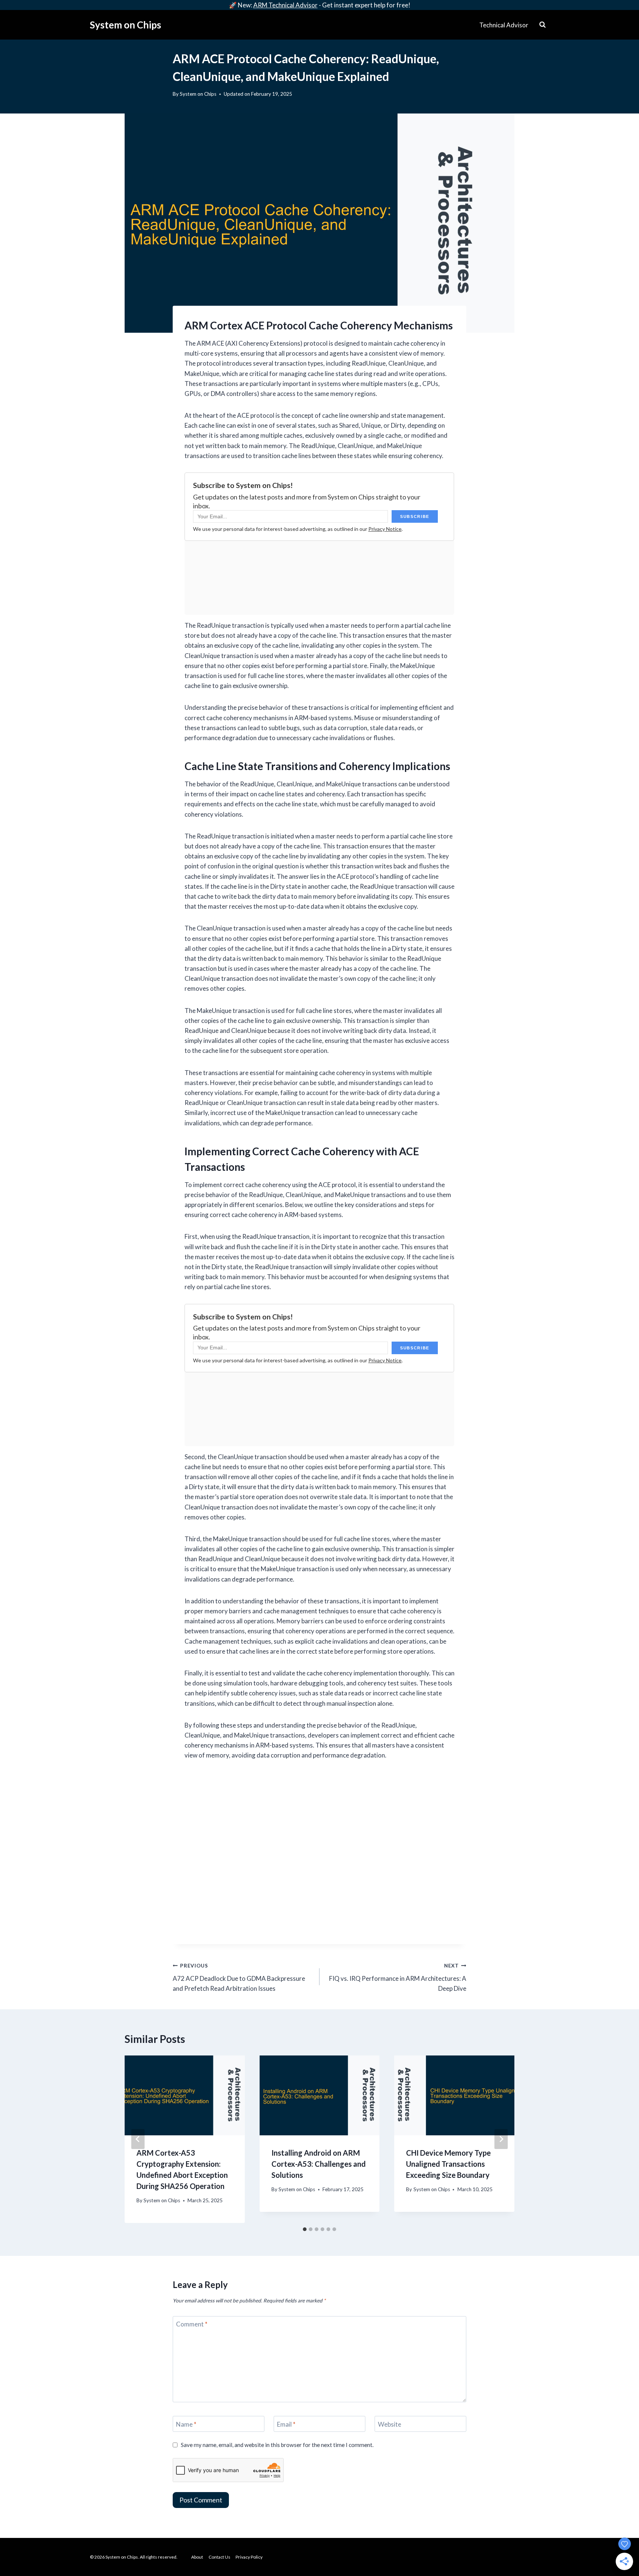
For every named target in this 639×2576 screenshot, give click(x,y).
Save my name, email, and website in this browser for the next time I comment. (277, 2445)
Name (186, 2424)
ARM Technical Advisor (285, 5)
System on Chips (198, 94)
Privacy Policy (249, 2557)
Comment (192, 2324)
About (197, 2557)
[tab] (305, 2229)
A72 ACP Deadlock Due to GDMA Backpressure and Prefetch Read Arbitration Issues (239, 1977)
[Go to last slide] (138, 2139)
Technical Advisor (504, 25)
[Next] (501, 2139)
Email (286, 2424)
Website (390, 2424)
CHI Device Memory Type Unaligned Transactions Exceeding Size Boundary (448, 2164)
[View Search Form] (542, 25)
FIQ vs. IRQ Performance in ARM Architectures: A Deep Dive (398, 1977)
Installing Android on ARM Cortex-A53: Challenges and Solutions (319, 2164)
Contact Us (219, 2557)
